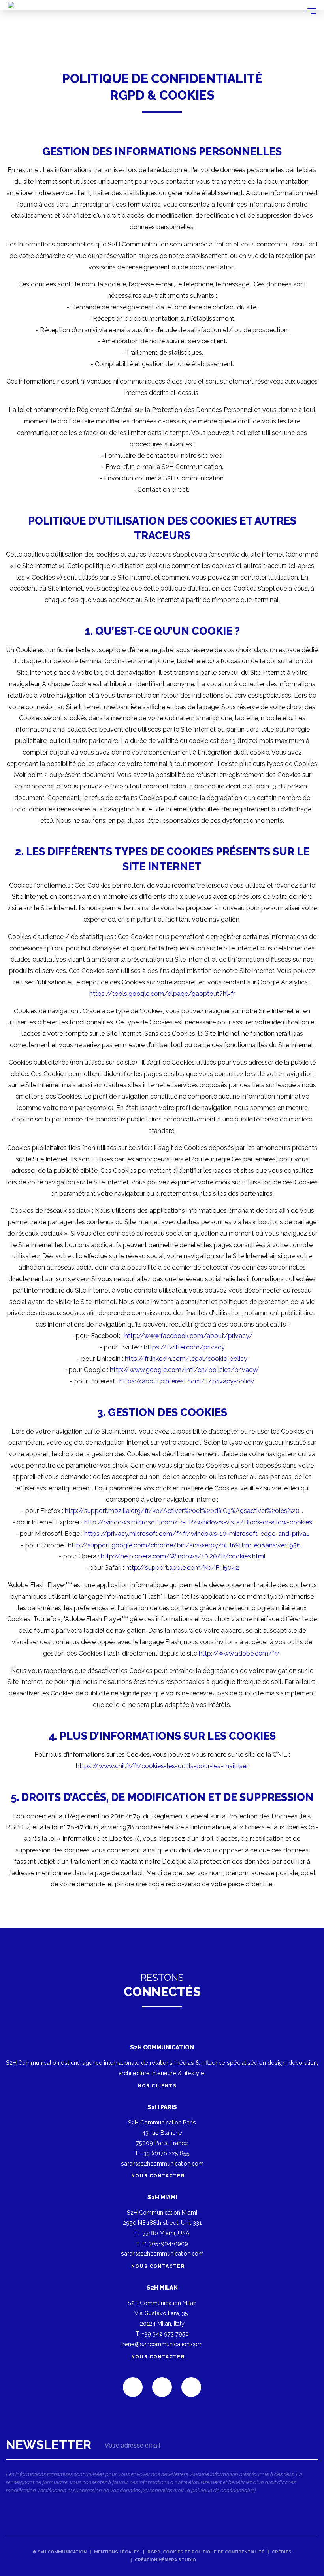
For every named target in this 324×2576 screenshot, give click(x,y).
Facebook (162, 2387)
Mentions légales (117, 2552)
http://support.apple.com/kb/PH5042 (182, 1568)
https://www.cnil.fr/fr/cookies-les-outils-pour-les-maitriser (162, 1766)
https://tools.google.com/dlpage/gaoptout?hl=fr (162, 994)
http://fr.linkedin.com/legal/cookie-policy (186, 1359)
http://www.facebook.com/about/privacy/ (189, 1336)
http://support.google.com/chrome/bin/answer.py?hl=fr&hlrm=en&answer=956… (186, 1545)
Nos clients (158, 2086)
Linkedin (133, 2387)
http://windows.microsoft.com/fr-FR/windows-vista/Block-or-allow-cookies (198, 1522)
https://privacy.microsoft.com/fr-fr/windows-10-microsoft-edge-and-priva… (197, 1534)
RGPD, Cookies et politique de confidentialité (206, 2552)
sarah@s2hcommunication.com (162, 2163)
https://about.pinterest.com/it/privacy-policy (187, 1381)
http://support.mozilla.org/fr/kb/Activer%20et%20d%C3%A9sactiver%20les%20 (182, 1511)
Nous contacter (158, 2176)
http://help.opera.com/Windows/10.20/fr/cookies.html (183, 1556)
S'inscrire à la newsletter (162, 2469)
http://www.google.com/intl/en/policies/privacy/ (185, 1370)
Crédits (282, 2552)
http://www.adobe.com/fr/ (239, 1653)
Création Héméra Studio (165, 2560)
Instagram (191, 2387)
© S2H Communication (59, 2552)
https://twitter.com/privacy (184, 1347)
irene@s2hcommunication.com (162, 2344)
